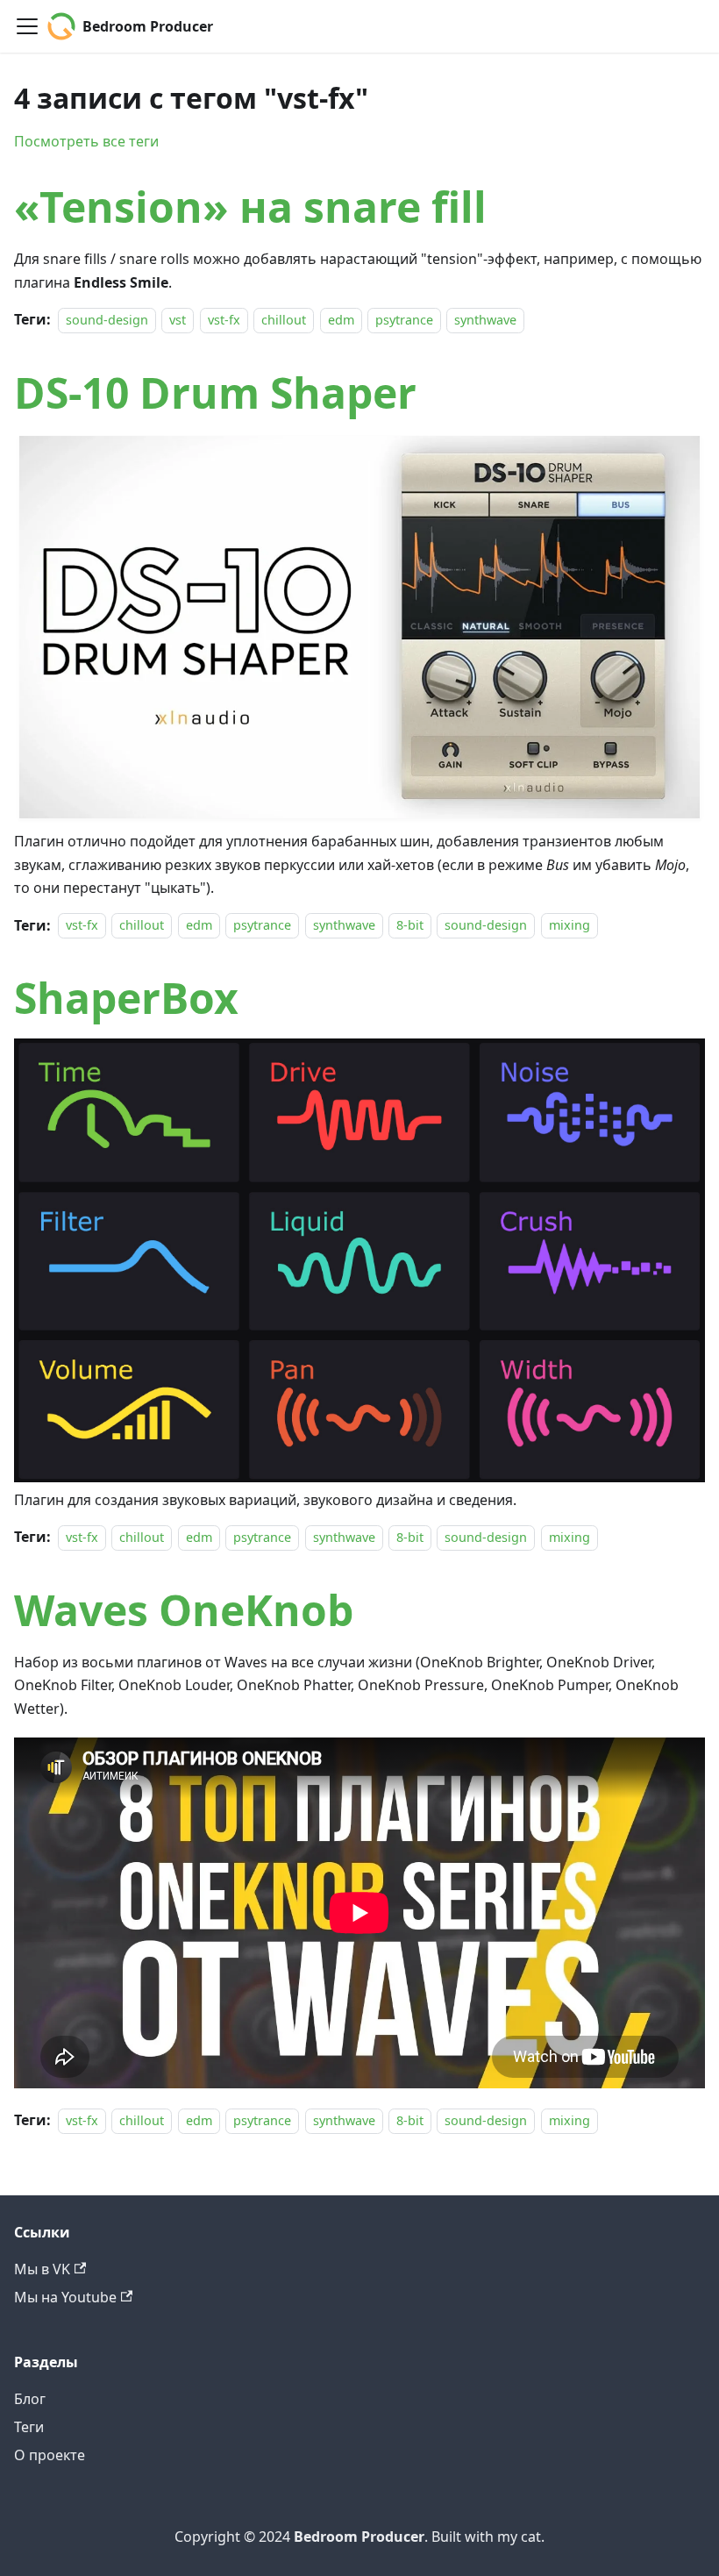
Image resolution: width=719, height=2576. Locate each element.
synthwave (485, 320)
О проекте (50, 2455)
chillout (284, 320)
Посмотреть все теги (86, 141)
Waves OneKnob (184, 1610)
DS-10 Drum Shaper (215, 392)
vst (178, 320)
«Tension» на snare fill (250, 207)
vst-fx (224, 320)
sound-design (107, 320)
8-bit (410, 926)
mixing (570, 926)
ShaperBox (126, 998)
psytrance (404, 320)
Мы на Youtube (65, 2297)
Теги (29, 2427)
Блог (30, 2399)
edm (341, 320)
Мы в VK (42, 2269)
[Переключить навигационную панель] (27, 26)
